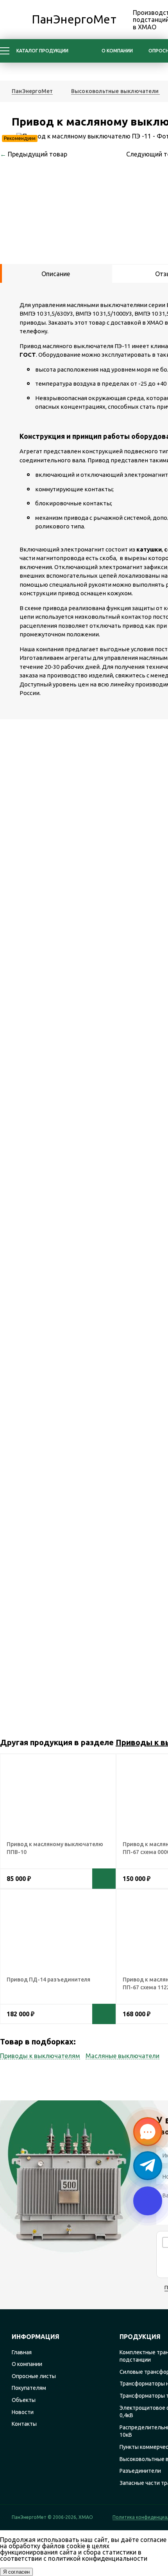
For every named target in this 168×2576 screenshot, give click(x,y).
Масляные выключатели (122, 2056)
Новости (23, 2412)
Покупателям (29, 2388)
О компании (117, 51)
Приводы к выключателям (40, 2056)
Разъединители (140, 2471)
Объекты (24, 2400)
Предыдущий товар (34, 154)
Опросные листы (34, 2376)
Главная (22, 2352)
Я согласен (16, 2572)
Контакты (24, 2424)
